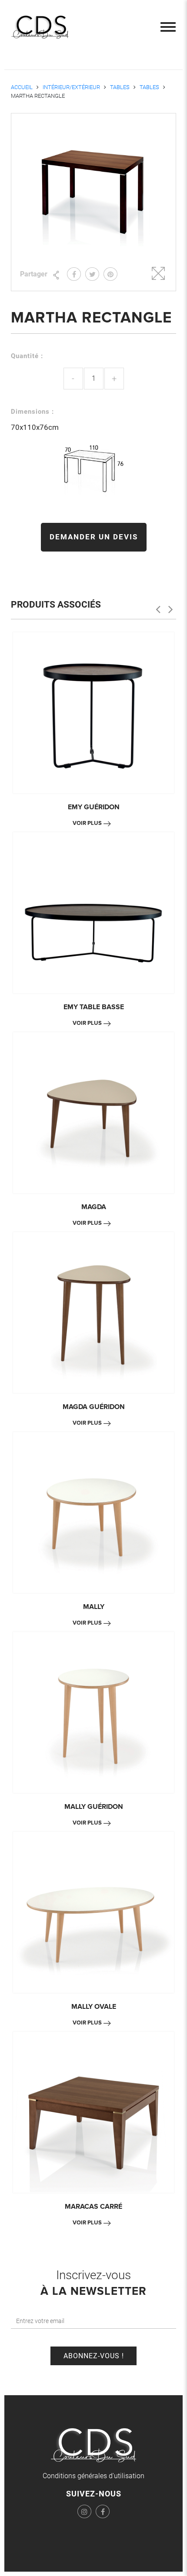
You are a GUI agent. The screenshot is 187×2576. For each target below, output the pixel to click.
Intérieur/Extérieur (71, 87)
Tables (120, 87)
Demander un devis (94, 537)
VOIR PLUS (87, 823)
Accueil (22, 87)
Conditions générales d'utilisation (93, 2476)
